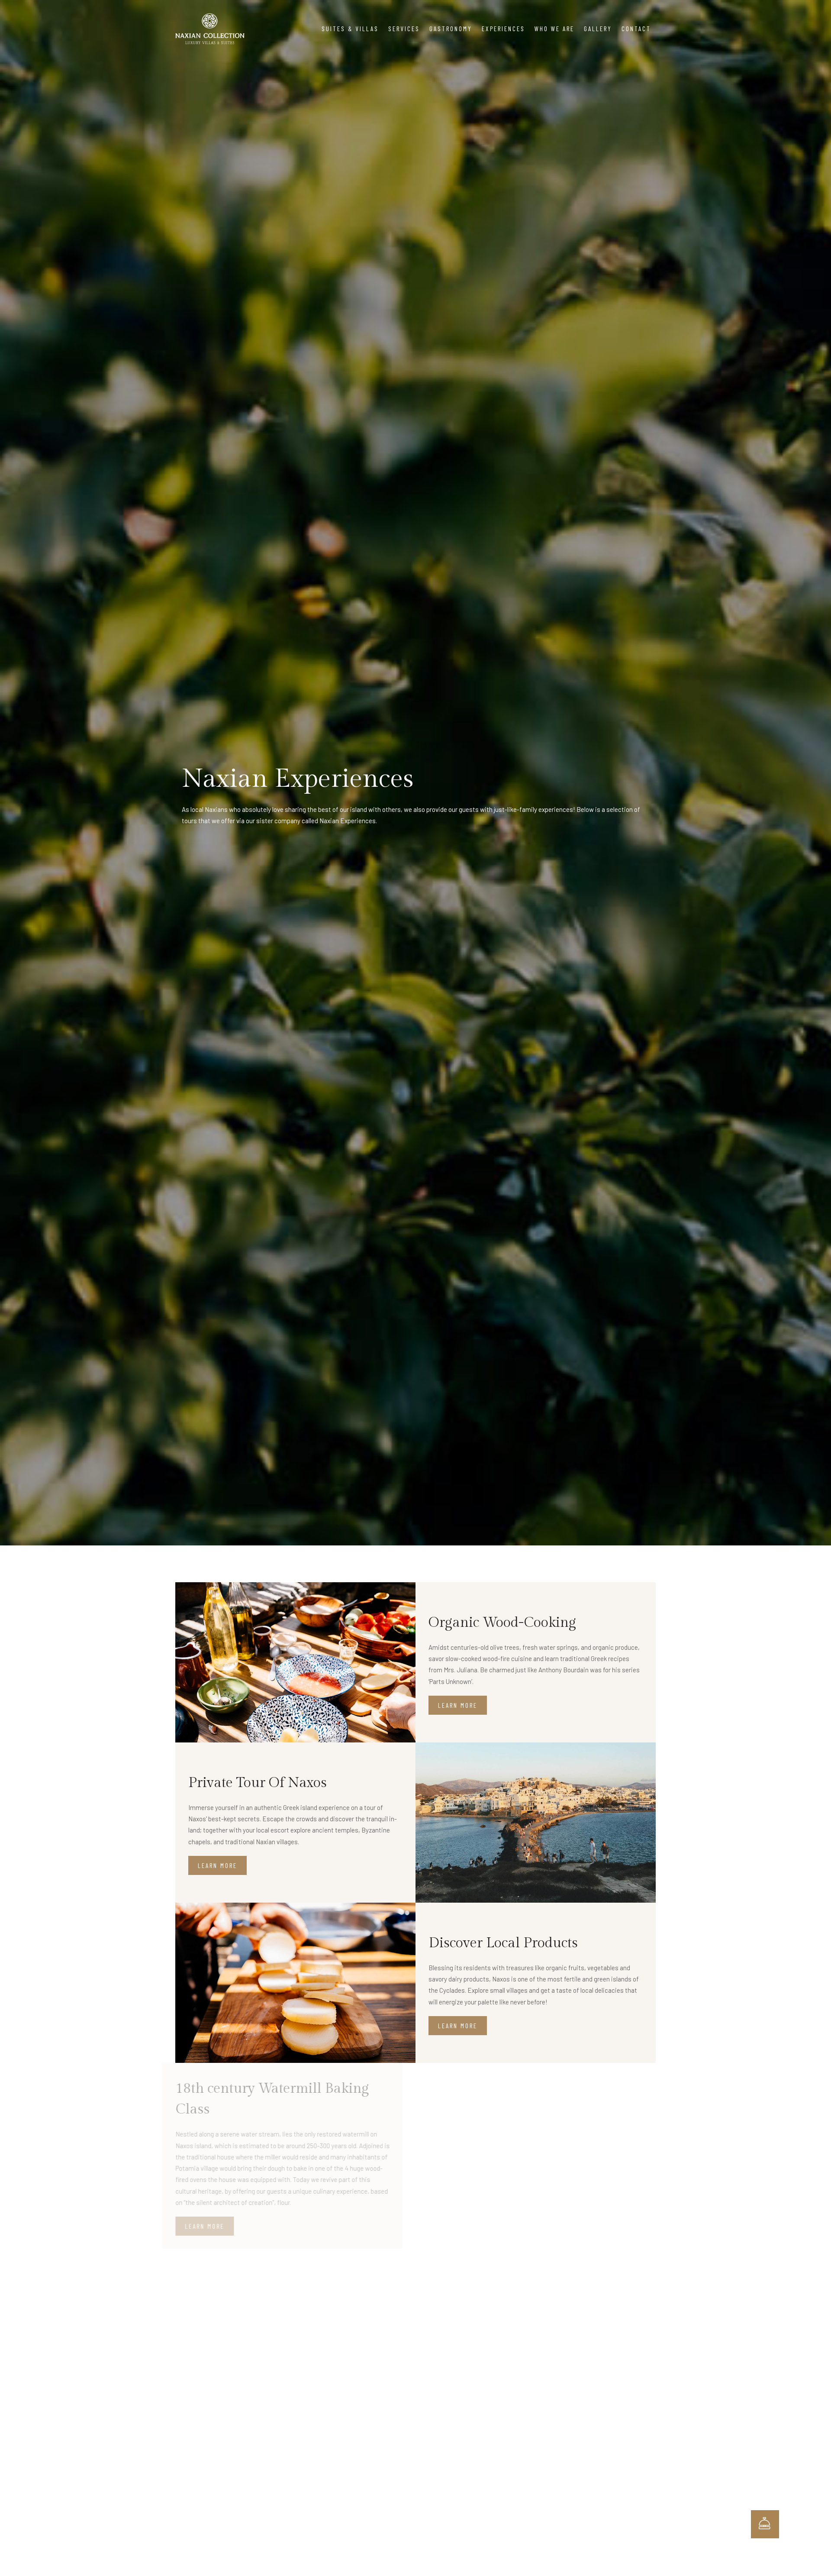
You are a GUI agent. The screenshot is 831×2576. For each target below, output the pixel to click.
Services (404, 29)
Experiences (503, 29)
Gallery (598, 29)
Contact (636, 29)
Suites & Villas (350, 29)
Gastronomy (451, 29)
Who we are (554, 29)
